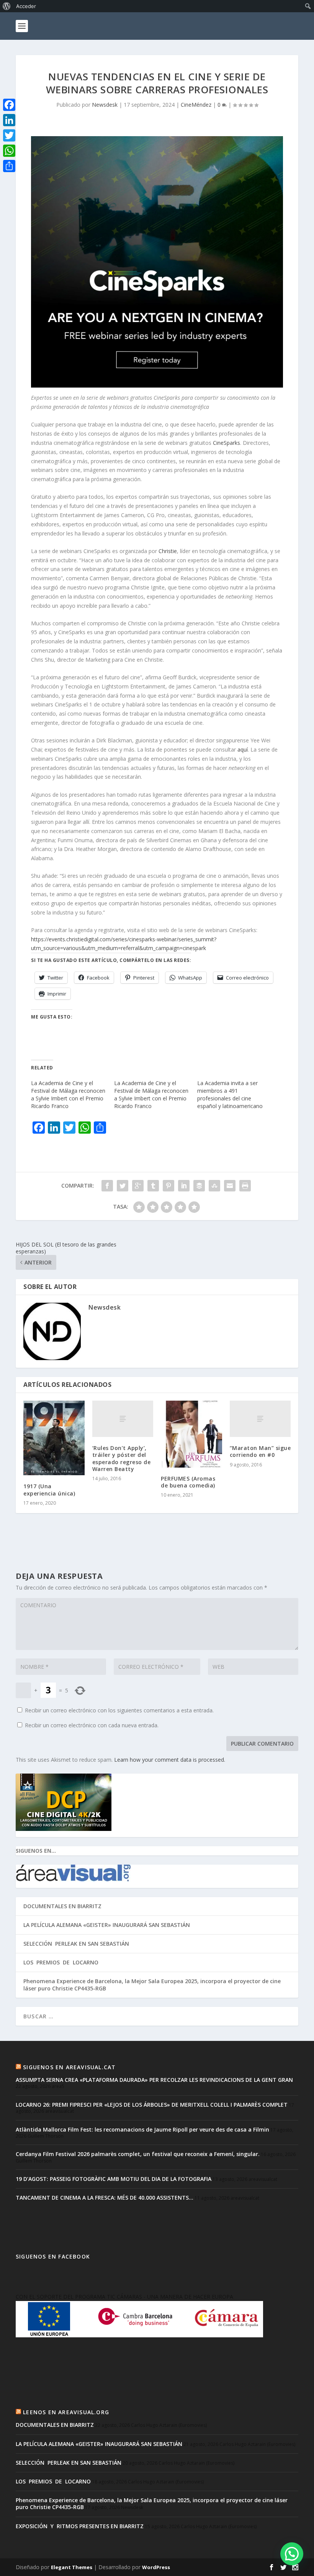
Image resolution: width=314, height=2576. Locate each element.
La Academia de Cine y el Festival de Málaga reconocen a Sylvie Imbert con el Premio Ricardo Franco (68, 1094)
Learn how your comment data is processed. (170, 1760)
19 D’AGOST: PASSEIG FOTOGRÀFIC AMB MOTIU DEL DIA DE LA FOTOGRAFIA (114, 2179)
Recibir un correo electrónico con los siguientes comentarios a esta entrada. (119, 1710)
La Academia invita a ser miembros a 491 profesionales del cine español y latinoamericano (230, 1094)
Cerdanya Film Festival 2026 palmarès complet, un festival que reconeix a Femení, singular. (138, 2154)
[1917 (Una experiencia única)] (54, 1438)
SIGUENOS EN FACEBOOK (53, 2256)
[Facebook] (9, 105)
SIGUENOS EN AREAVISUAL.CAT (69, 2067)
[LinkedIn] (9, 120)
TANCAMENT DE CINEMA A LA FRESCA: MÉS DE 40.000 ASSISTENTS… (105, 2198)
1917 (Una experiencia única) (49, 1490)
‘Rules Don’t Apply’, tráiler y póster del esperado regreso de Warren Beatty (122, 1458)
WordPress (156, 2567)
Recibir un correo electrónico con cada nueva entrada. (92, 1725)
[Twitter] (9, 135)
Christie (168, 551)
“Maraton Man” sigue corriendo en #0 (260, 1451)
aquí (243, 749)
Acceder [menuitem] (26, 6)
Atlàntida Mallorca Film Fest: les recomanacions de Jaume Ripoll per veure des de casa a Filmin (142, 2129)
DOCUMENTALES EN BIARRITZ (62, 1906)
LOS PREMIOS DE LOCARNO (61, 1962)
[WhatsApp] (9, 151)
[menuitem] (7, 6)
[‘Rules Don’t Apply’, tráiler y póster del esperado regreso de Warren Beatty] (123, 1419)
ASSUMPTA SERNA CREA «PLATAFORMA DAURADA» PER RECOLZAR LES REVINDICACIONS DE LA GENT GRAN (154, 2080)
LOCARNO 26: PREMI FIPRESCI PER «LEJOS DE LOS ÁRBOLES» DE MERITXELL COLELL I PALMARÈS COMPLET (152, 2105)
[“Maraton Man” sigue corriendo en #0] (260, 1419)
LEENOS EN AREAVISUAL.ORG (66, 2412)
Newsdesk (105, 105)
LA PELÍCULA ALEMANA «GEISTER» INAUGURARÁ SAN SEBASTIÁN (107, 1925)
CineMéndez (196, 105)
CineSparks (227, 443)
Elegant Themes (72, 2567)
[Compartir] (9, 166)
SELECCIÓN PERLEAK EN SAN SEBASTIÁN (76, 1944)
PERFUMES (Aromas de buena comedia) (188, 1482)
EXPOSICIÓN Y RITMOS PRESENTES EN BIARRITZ (80, 2526)
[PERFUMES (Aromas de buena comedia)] (191, 1434)
